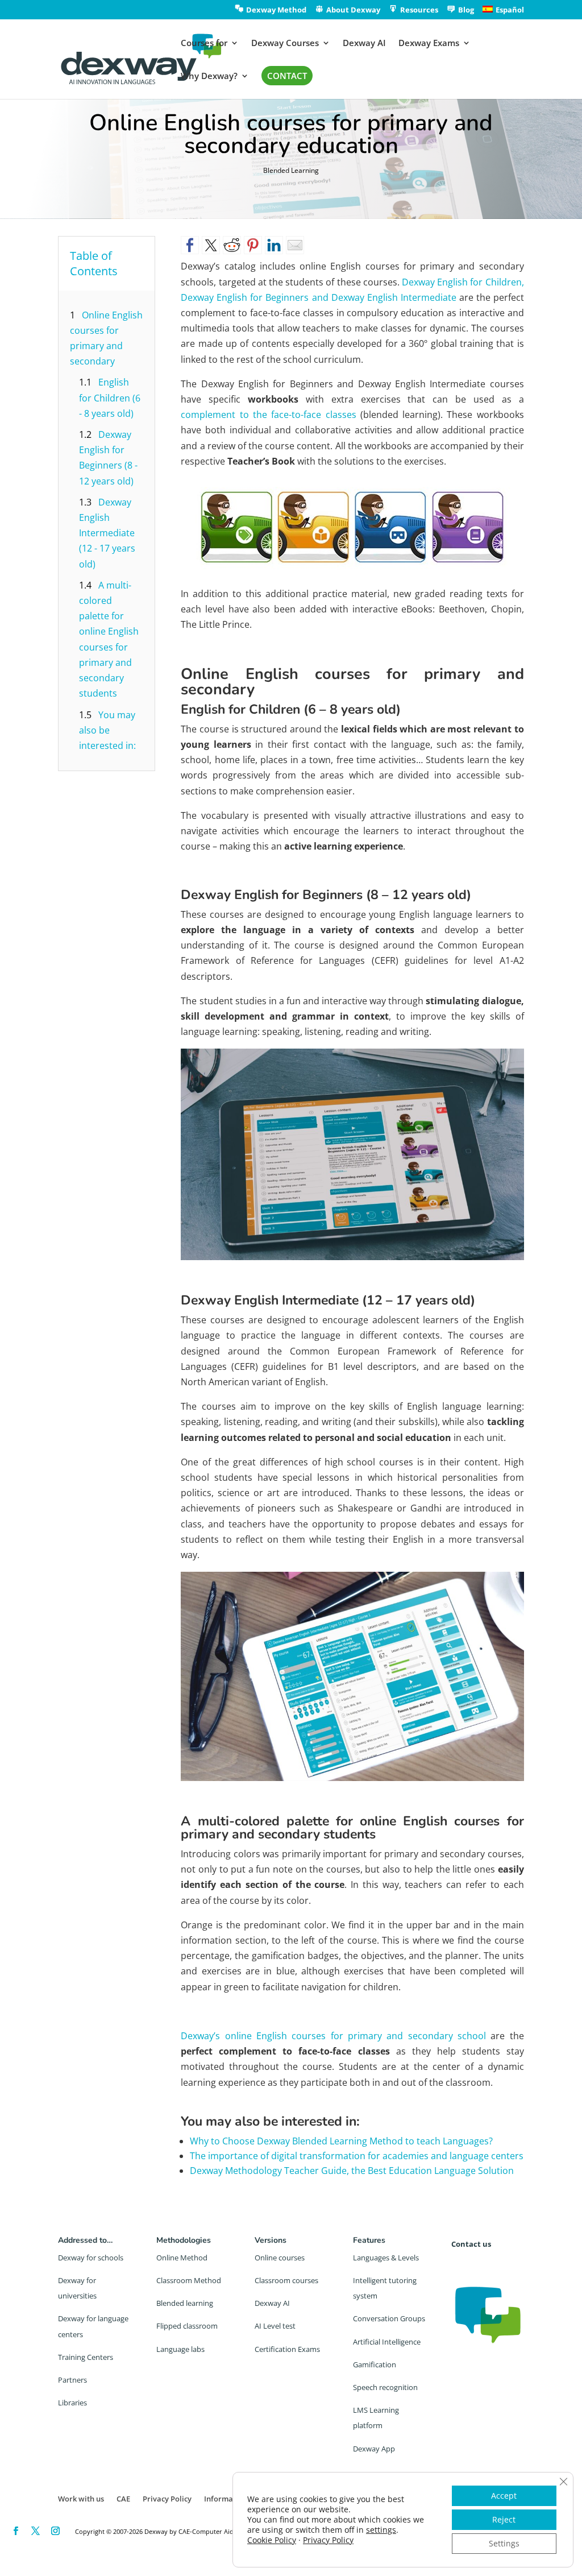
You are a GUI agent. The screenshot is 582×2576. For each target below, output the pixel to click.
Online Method (182, 2258)
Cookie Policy (272, 2540)
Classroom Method (189, 2280)
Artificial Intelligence (387, 2342)
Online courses (280, 2258)
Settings (504, 2543)
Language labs (180, 2349)
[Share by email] (295, 245)
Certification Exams (287, 2349)
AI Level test (275, 2326)
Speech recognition (385, 2387)
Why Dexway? (209, 76)
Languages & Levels (386, 2258)
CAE (123, 2499)
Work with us (81, 2499)
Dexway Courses (285, 44)
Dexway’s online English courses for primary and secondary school (333, 2036)
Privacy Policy (167, 2499)
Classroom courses (286, 2280)
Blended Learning (291, 170)
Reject (504, 2519)
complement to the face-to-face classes (268, 415)
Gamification (375, 2364)
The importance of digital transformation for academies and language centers (357, 2156)
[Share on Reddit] (232, 245)
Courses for (204, 44)
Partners (72, 2380)
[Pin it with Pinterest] (253, 245)
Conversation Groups (389, 2318)
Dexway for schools (91, 2258)
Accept (504, 2496)
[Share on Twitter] (211, 245)
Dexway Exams (429, 44)
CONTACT (287, 76)
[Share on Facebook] (190, 245)
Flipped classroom (187, 2326)
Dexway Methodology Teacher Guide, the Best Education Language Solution (352, 2171)
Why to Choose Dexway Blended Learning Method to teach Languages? (341, 2141)
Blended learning (185, 2303)
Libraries (72, 2403)
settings (381, 2530)
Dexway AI (364, 44)
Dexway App (374, 2449)
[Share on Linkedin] (274, 245)
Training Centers (86, 2357)
